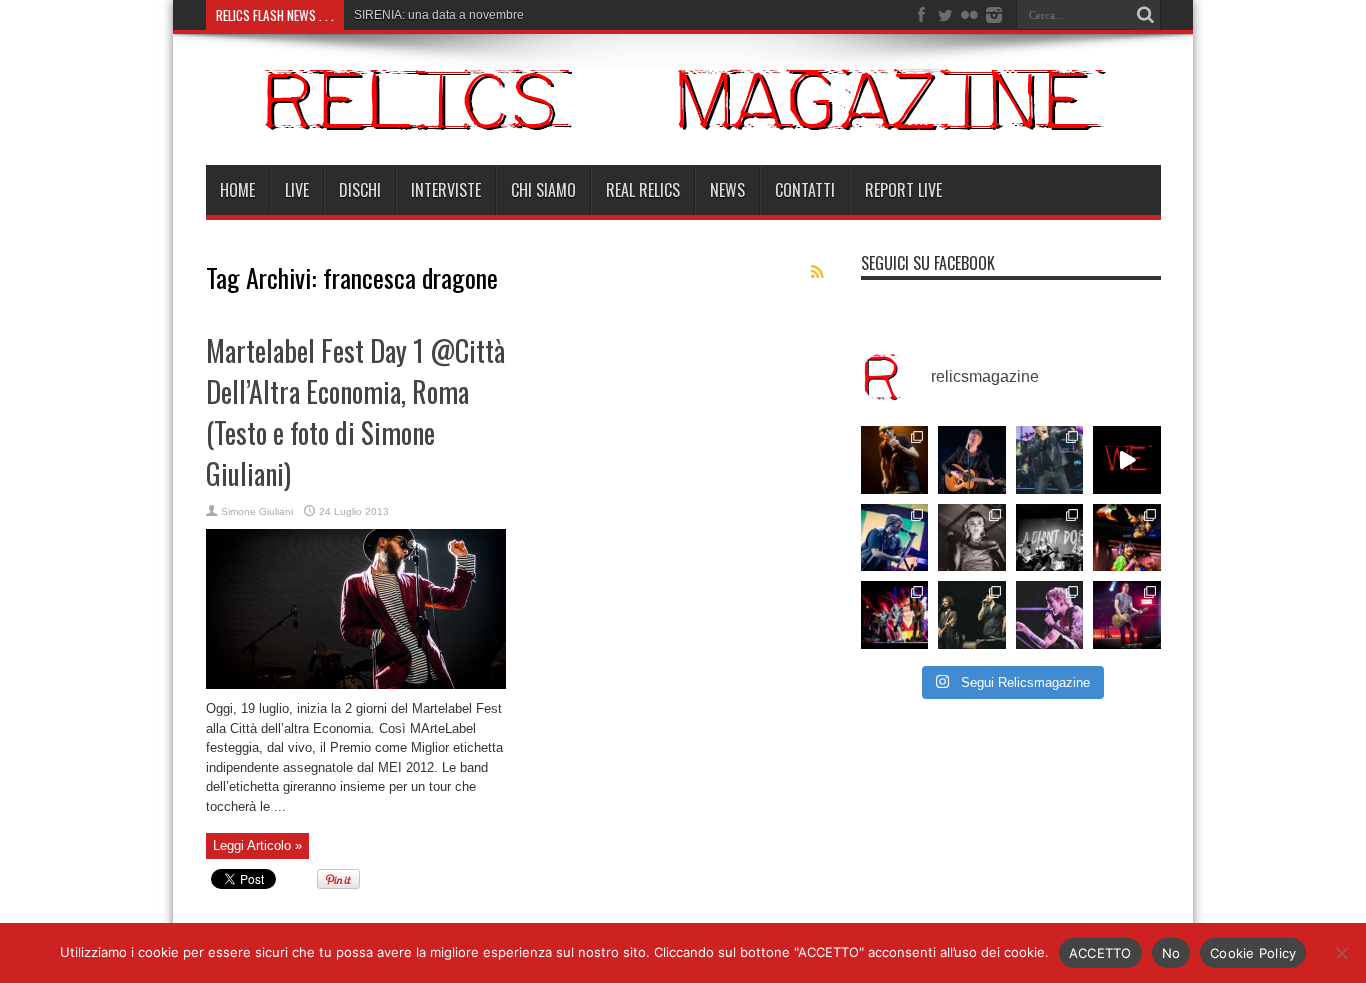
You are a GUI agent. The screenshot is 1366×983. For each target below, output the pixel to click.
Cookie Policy (1253, 953)
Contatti (805, 190)
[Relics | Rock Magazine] (683, 115)
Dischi (360, 190)
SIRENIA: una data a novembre (439, 15)
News (727, 190)
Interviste (446, 190)
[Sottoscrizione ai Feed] (818, 272)
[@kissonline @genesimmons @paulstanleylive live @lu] (895, 615)
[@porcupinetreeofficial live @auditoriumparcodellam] (1127, 615)
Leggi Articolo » (257, 845)
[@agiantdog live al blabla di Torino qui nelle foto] (1050, 538)
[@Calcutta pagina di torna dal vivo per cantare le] (895, 538)
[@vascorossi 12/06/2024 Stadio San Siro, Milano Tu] (1050, 460)
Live (297, 190)
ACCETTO (1100, 953)
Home (237, 190)
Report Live (903, 190)
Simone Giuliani (257, 511)
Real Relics (643, 190)
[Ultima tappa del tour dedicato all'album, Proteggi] (895, 460)
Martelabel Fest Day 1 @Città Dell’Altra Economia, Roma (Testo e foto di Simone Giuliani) (355, 412)
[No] (1341, 953)
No (1171, 953)
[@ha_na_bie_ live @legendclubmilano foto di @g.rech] (1127, 538)
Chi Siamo (543, 190)
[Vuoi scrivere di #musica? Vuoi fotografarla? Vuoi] (1127, 460)
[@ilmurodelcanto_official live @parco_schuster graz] (972, 615)
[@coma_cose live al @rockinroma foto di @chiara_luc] (1050, 615)
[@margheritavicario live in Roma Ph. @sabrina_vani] (972, 538)
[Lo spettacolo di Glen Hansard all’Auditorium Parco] (972, 460)
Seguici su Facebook (928, 263)
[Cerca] (1146, 15)
